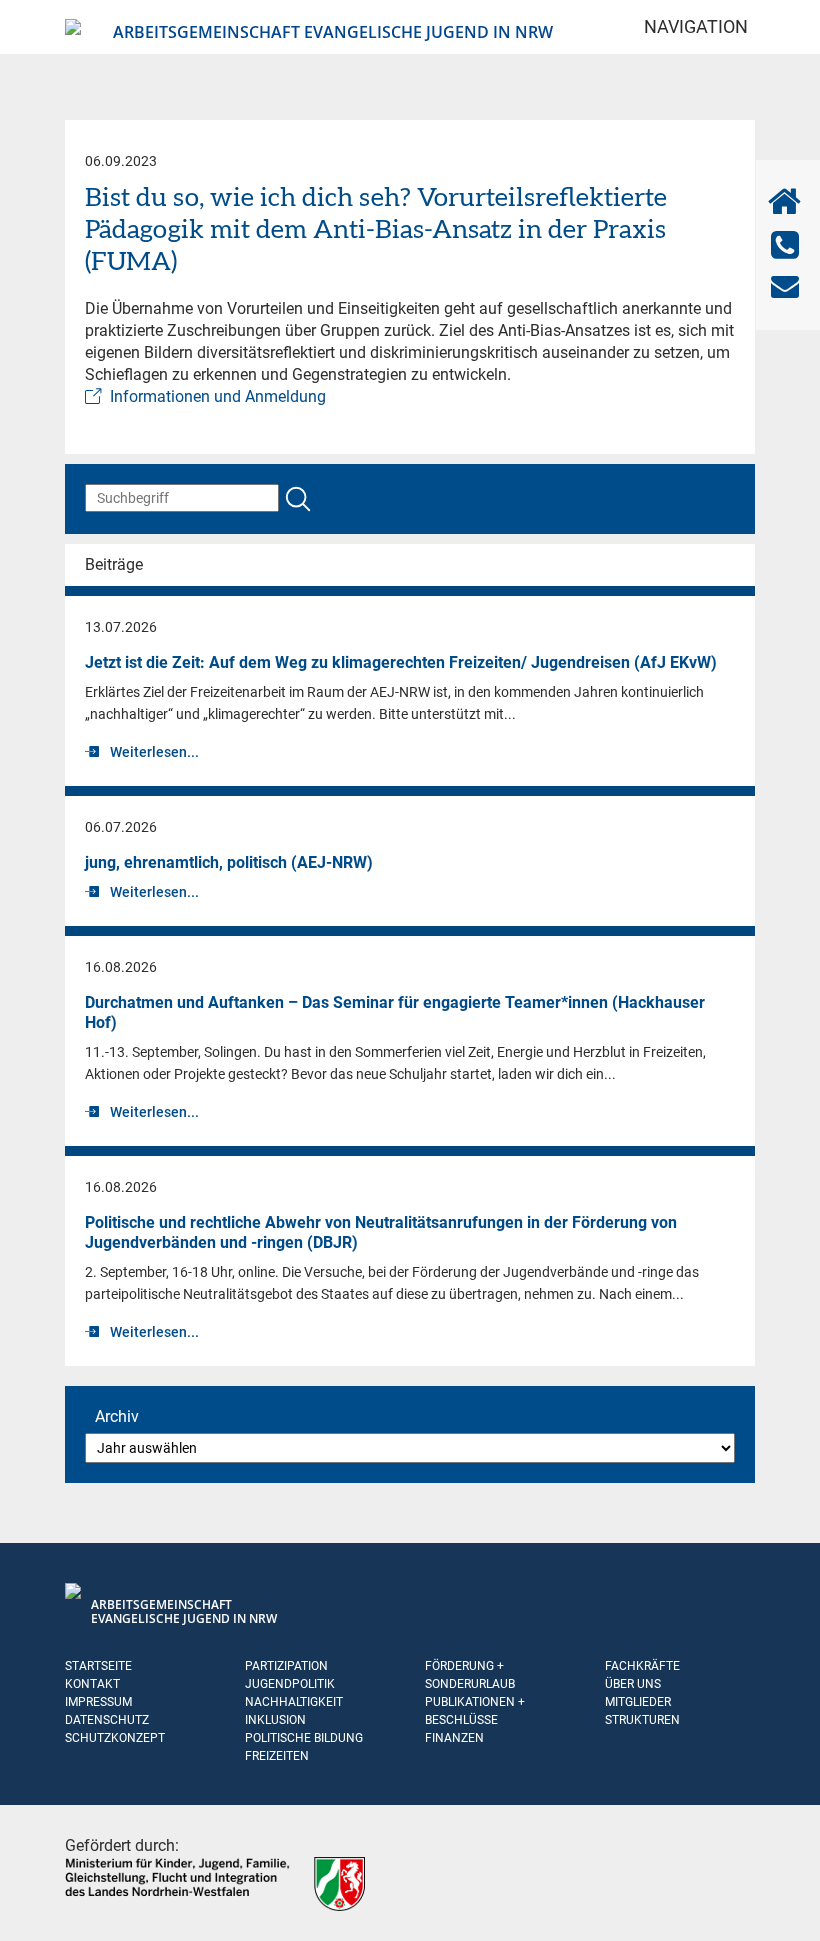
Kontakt (92, 1684)
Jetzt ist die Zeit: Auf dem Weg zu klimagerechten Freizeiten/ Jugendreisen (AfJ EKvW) (401, 662)
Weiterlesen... (154, 752)
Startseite (98, 1666)
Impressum (98, 1702)
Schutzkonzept (115, 1738)
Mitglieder (638, 1702)
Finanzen (454, 1738)
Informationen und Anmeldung (218, 396)
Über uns (633, 1684)
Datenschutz (107, 1720)
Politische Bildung (304, 1738)
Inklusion (275, 1720)
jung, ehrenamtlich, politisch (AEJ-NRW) (229, 862)
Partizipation (286, 1666)
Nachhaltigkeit (294, 1702)
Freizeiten (277, 1756)
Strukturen (642, 1720)
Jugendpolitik (290, 1684)
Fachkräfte (642, 1666)
